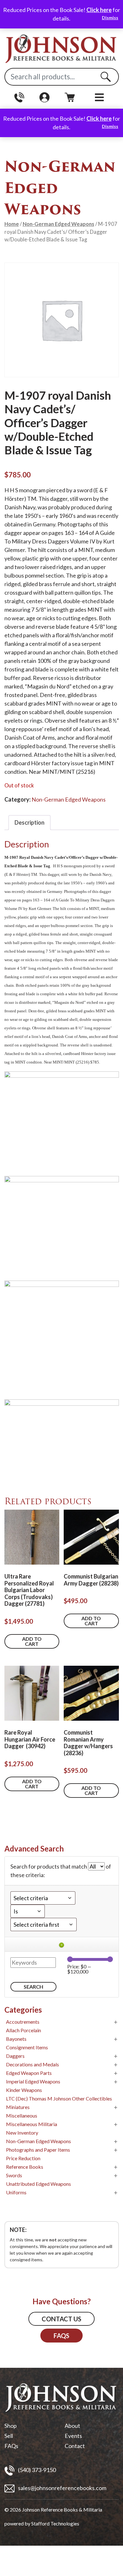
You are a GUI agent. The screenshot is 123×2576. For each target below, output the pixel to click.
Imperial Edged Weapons (33, 2081)
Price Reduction (23, 2158)
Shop (11, 2426)
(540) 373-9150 (36, 2470)
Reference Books (25, 2167)
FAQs (61, 2336)
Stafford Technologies (55, 2523)
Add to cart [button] (32, 1641)
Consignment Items (27, 2047)
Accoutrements (23, 2022)
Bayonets (16, 2039)
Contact (75, 2446)
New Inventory (22, 2133)
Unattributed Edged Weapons (38, 2184)
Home (12, 224)
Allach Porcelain (23, 2030)
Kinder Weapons (24, 2090)
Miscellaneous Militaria (32, 2124)
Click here (99, 10)
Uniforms (16, 2192)
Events (73, 2436)
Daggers (15, 2056)
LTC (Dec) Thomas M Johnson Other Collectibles (59, 2098)
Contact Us (61, 2319)
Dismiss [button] (110, 18)
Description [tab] (29, 822)
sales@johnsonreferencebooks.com (62, 2488)
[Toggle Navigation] (100, 97)
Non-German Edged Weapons (59, 224)
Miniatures (18, 2107)
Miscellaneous (22, 2115)
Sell (9, 2436)
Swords (14, 2175)
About (72, 2426)
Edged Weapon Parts (29, 2073)
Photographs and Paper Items (38, 2150)
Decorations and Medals (32, 2064)
